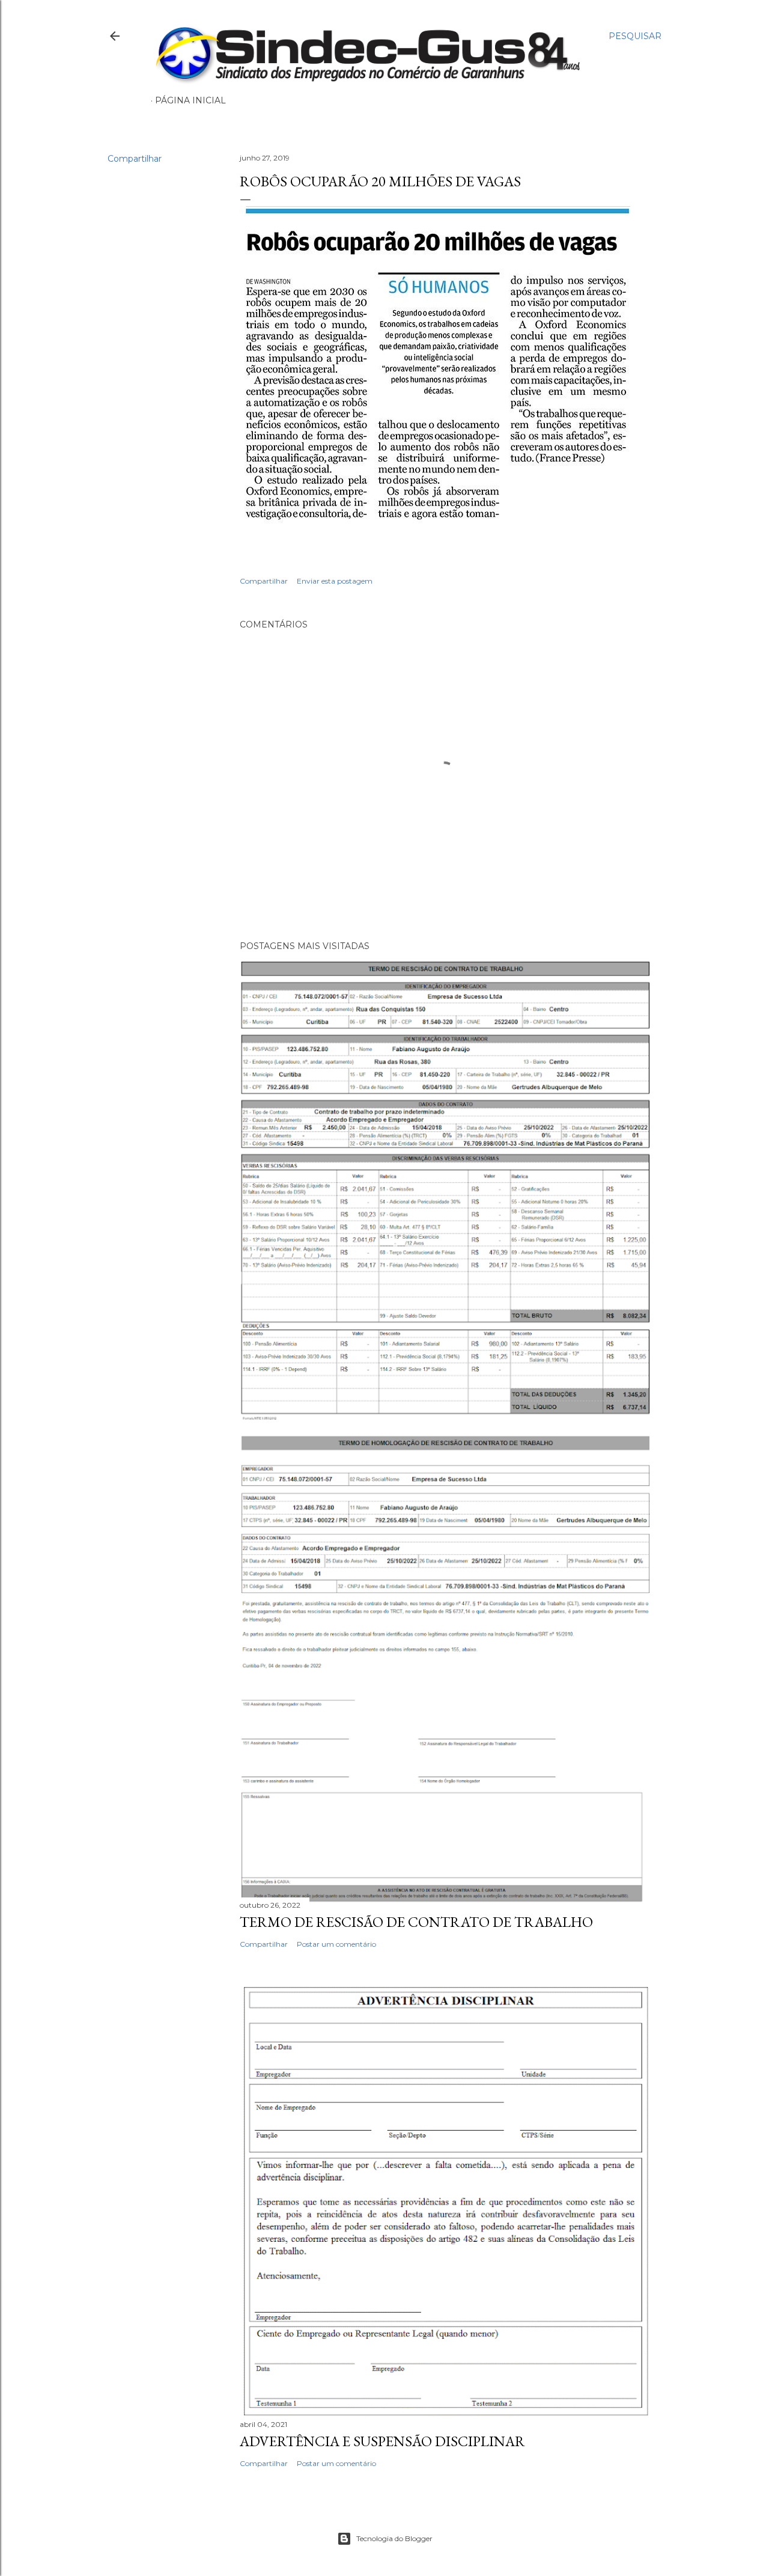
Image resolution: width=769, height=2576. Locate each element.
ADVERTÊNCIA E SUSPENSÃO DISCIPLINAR (382, 2441)
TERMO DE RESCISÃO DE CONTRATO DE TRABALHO (416, 1922)
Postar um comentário (336, 1944)
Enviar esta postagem (335, 581)
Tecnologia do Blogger (394, 2538)
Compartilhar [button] (135, 159)
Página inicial (190, 100)
